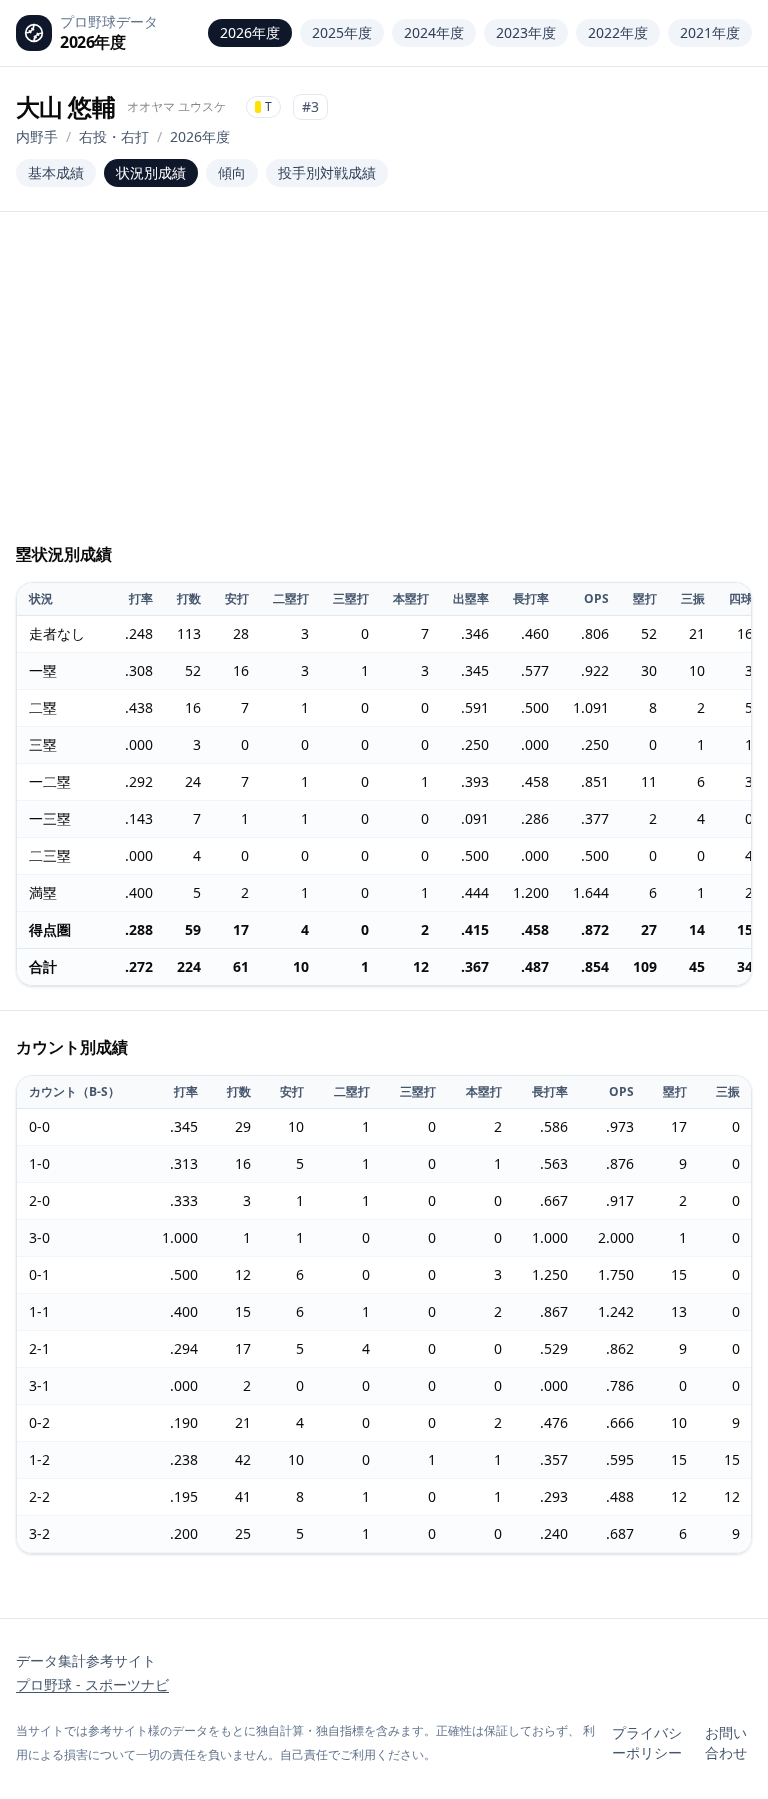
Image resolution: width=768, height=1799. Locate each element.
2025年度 (342, 32)
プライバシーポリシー (647, 1742)
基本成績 (56, 172)
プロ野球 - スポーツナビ (92, 1684)
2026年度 (250, 32)
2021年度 (710, 32)
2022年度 (618, 32)
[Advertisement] (384, 386)
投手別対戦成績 (327, 172)
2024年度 (434, 32)
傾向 (232, 172)
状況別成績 (151, 172)
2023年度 (526, 32)
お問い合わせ (726, 1742)
